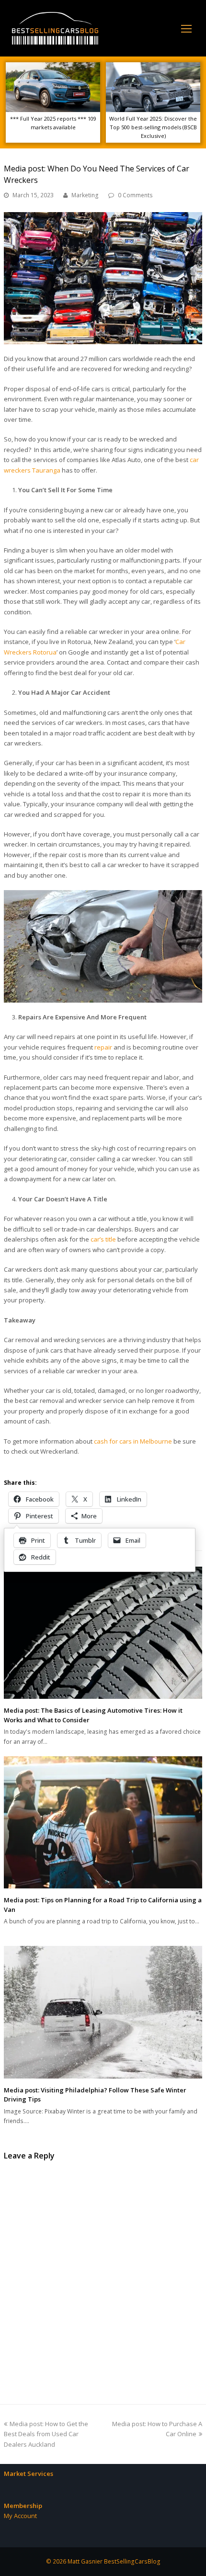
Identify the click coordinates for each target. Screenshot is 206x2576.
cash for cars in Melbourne (133, 1441)
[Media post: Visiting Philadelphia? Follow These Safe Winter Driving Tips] (103, 2012)
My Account (20, 2516)
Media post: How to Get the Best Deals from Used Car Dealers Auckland (46, 2434)
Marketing (85, 195)
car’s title (103, 1239)
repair (103, 1047)
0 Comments (135, 195)
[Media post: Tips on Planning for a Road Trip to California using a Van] (103, 1822)
